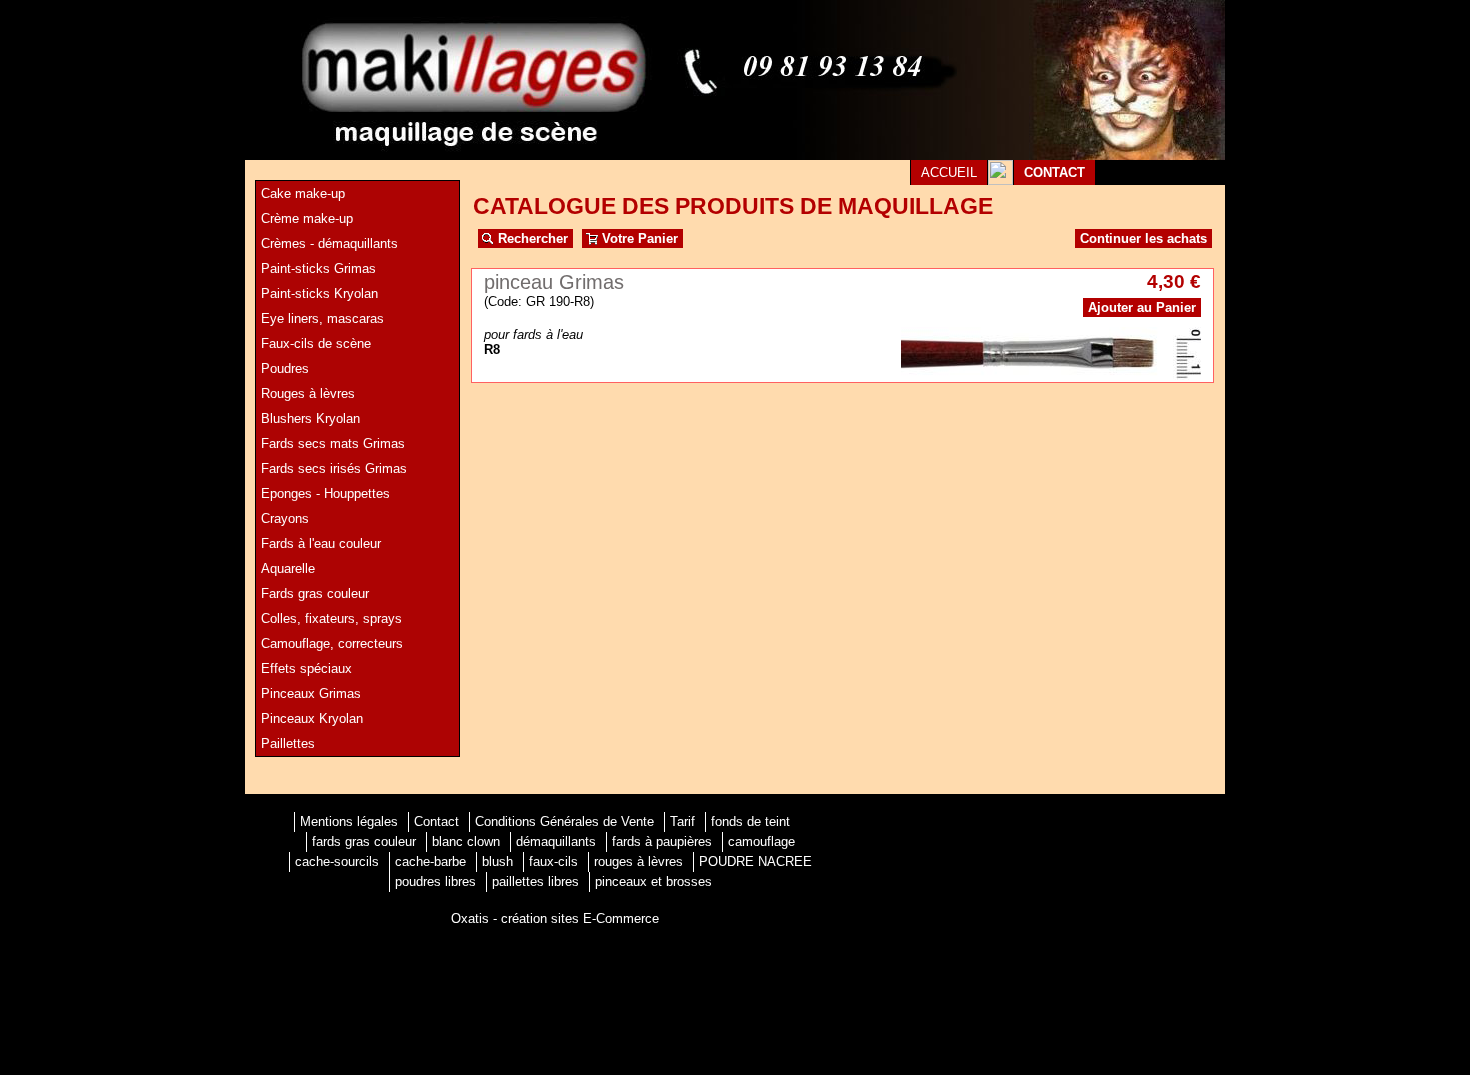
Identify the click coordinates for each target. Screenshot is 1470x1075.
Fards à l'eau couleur (321, 543)
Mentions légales (349, 821)
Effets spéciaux (306, 668)
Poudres (285, 368)
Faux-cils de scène (316, 343)
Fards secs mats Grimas (333, 443)
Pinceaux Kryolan (312, 718)
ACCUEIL (949, 172)
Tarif (682, 821)
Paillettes (288, 743)
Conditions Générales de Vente (564, 821)
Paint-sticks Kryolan (319, 293)
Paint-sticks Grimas (318, 268)
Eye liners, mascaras (322, 318)
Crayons (285, 518)
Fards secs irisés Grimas (334, 468)
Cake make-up (303, 193)
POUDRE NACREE (755, 861)
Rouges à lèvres (308, 393)
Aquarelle (288, 568)
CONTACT (1054, 172)
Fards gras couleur (315, 593)
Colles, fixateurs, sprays (331, 618)
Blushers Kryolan (310, 418)
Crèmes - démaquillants (329, 243)
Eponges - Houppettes (325, 493)
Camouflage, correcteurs (332, 643)
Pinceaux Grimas (311, 693)
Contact (436, 821)
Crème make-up (307, 218)
